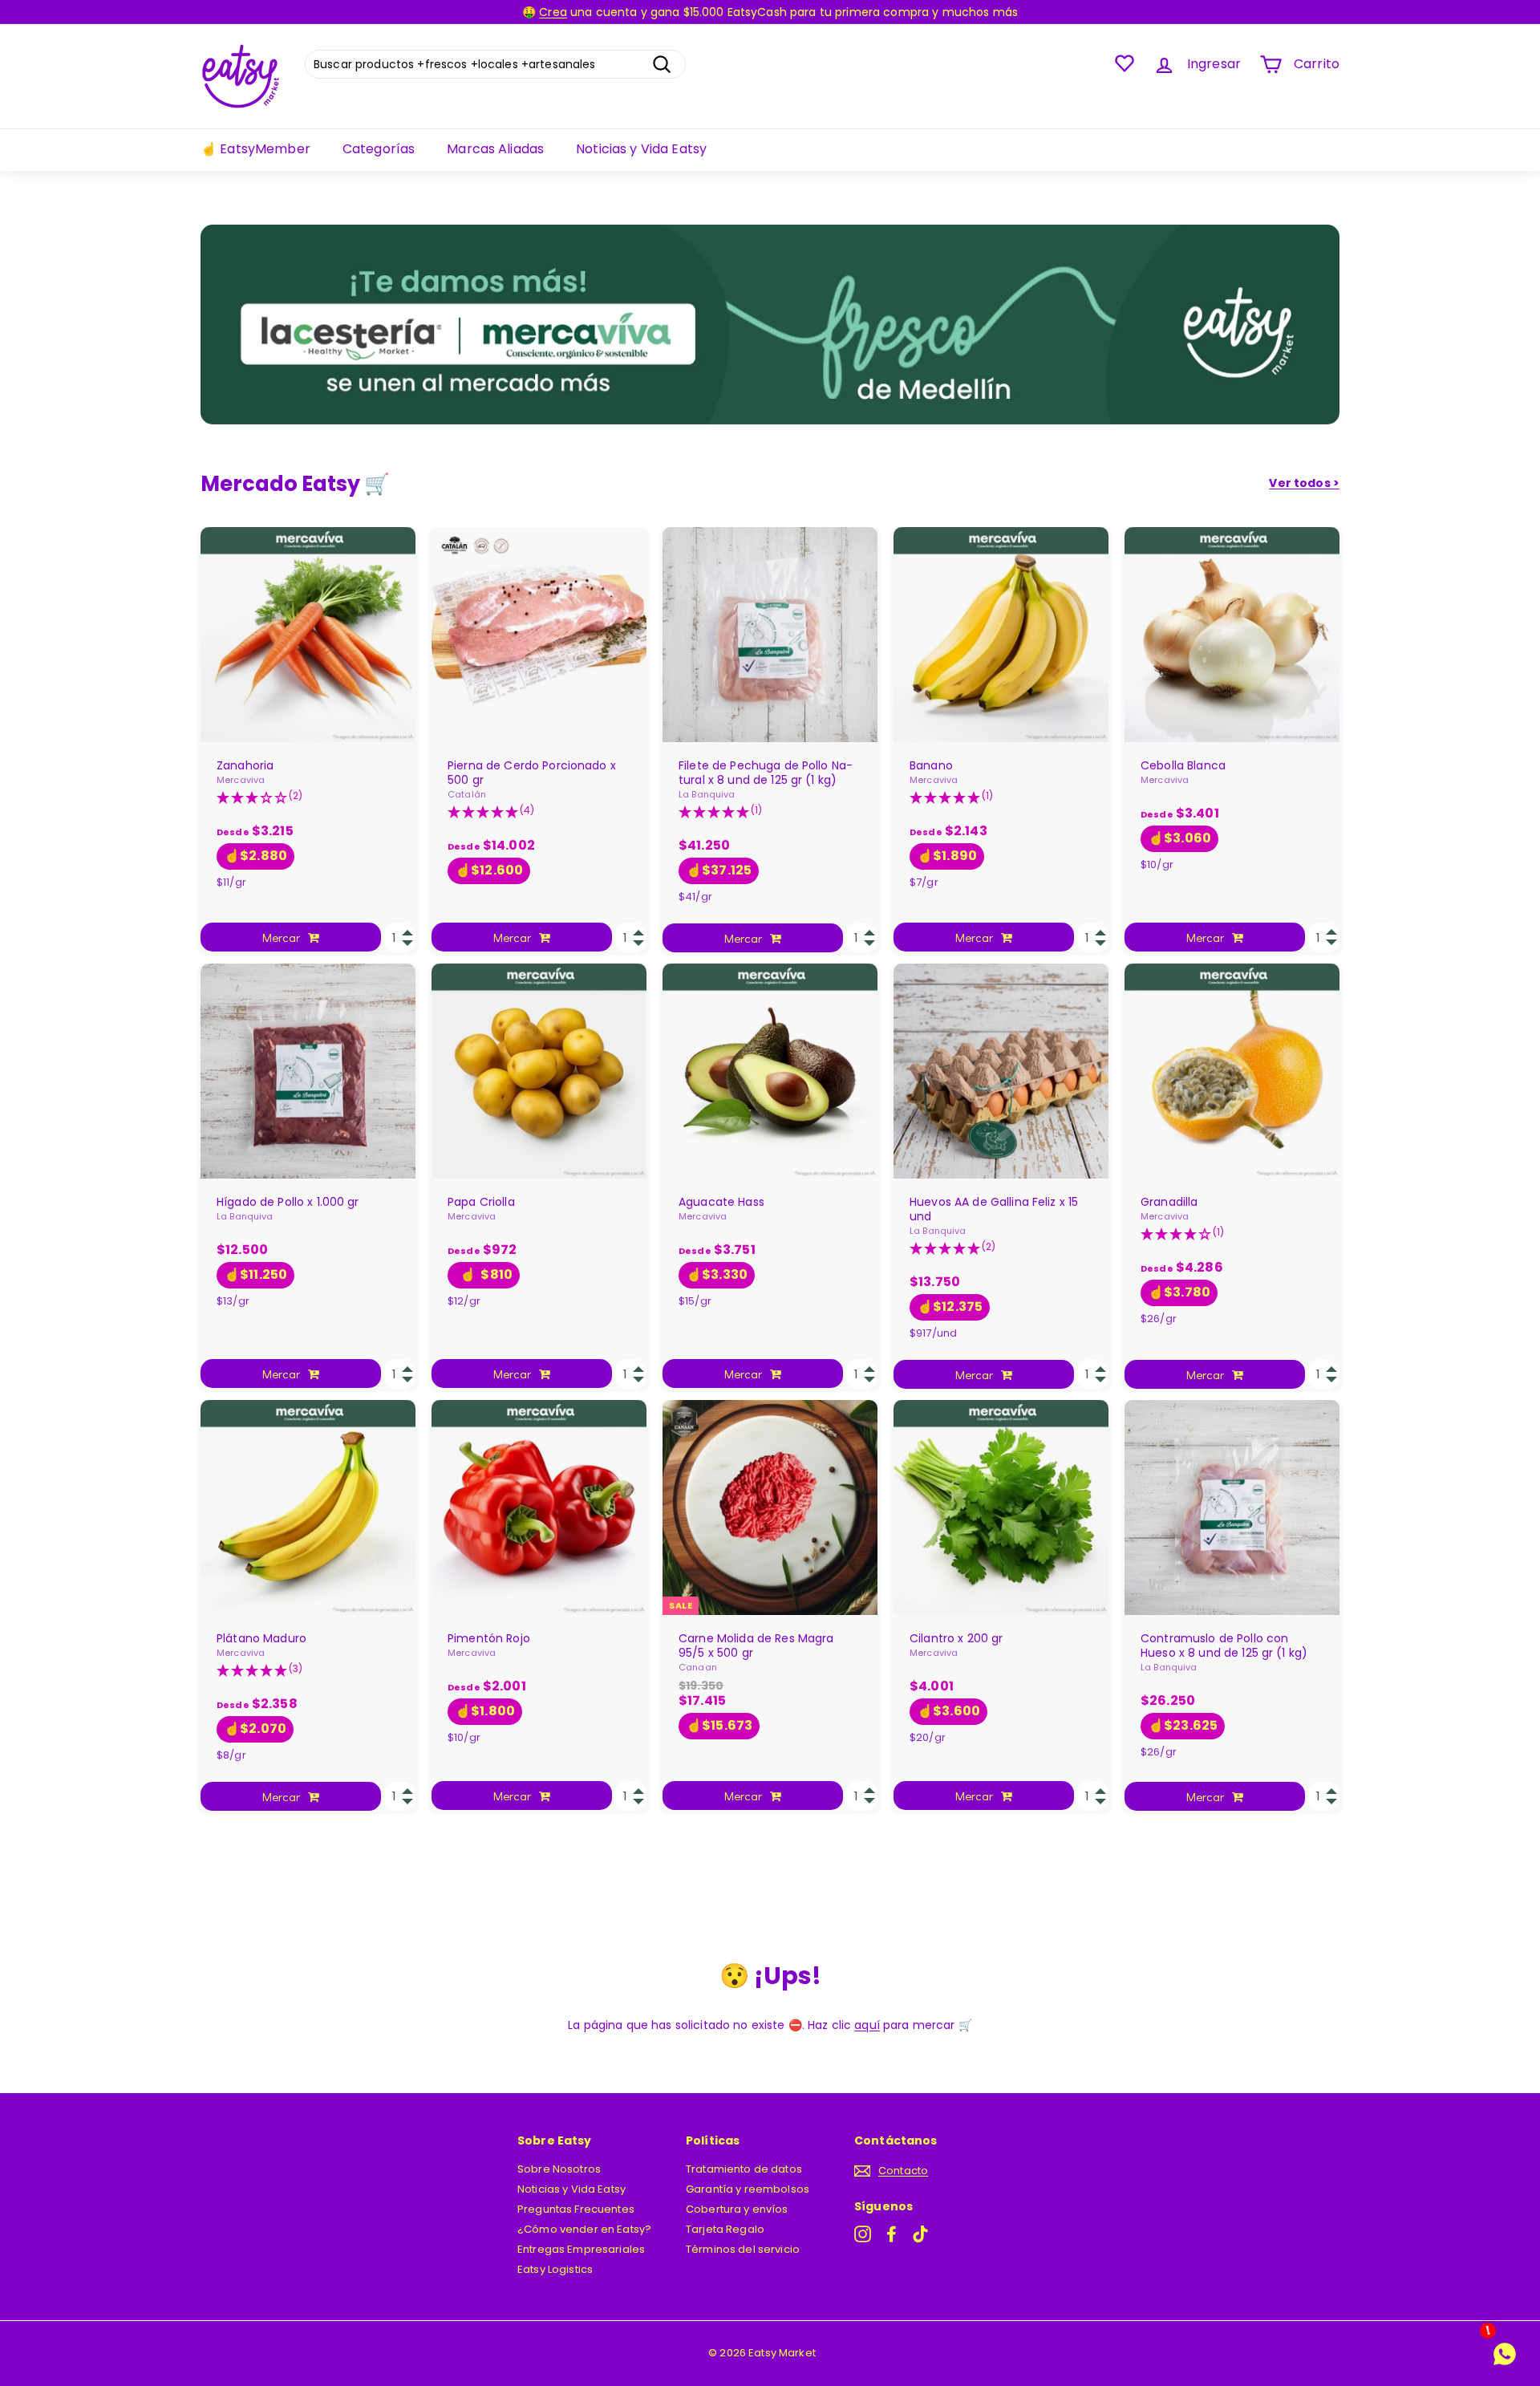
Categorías (379, 149)
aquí (867, 2025)
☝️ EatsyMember (255, 149)
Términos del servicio (743, 2249)
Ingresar (1214, 64)
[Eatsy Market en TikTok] (920, 2234)
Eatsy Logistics (555, 2269)
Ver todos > (1304, 483)
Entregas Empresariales (581, 2249)
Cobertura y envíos (737, 2209)
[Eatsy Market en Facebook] (892, 2234)
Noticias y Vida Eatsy (641, 149)
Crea (553, 12)
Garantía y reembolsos (748, 2189)
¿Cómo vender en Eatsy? (584, 2229)
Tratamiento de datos (744, 2169)
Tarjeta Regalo (725, 2229)
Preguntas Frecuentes (576, 2209)
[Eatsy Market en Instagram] (863, 2234)
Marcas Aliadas (495, 149)
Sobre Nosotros (559, 2169)
